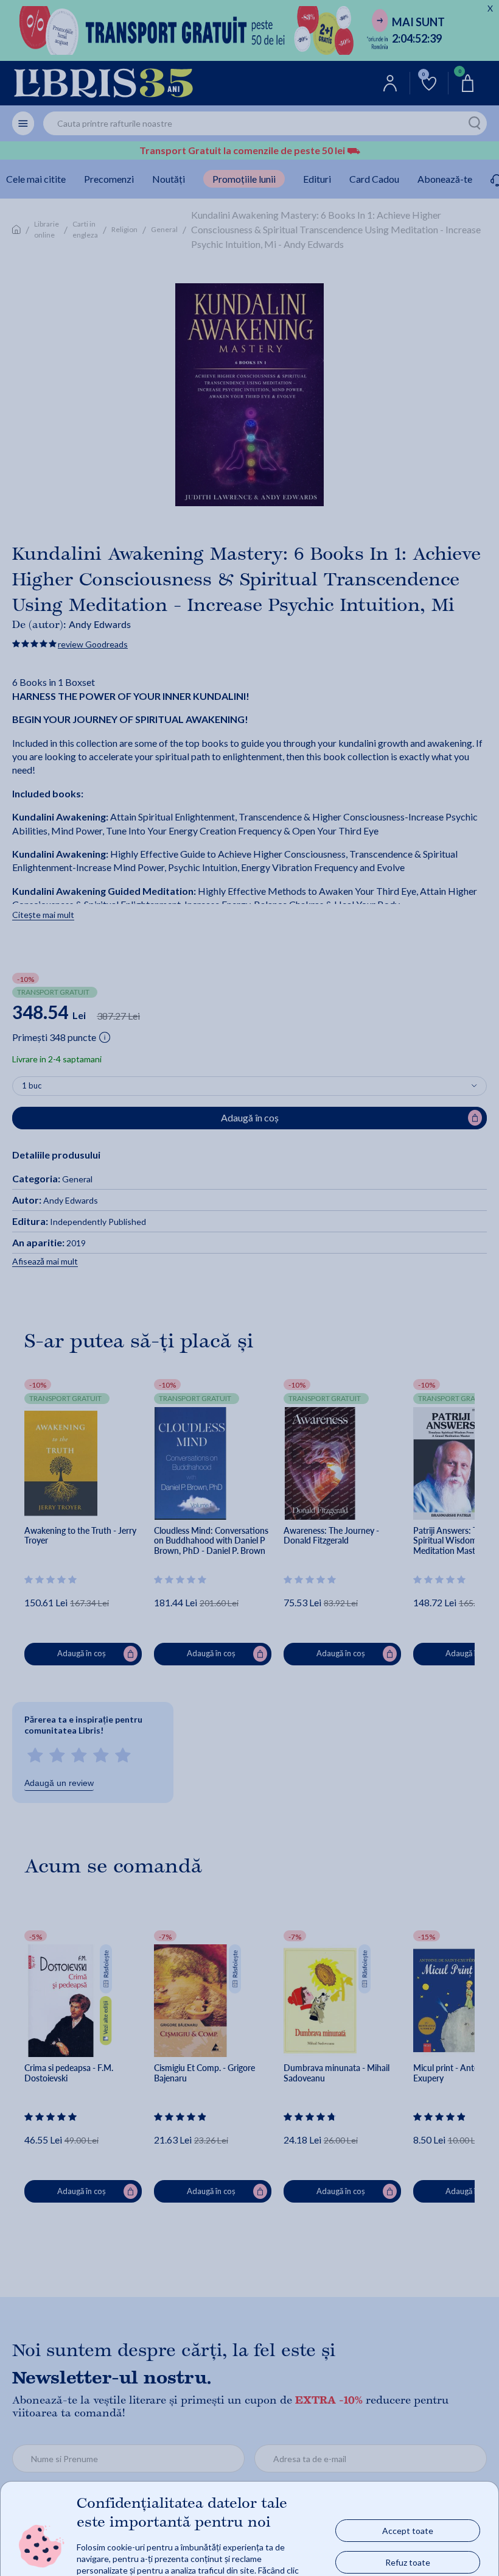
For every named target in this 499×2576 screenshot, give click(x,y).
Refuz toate (408, 2562)
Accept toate (408, 2530)
